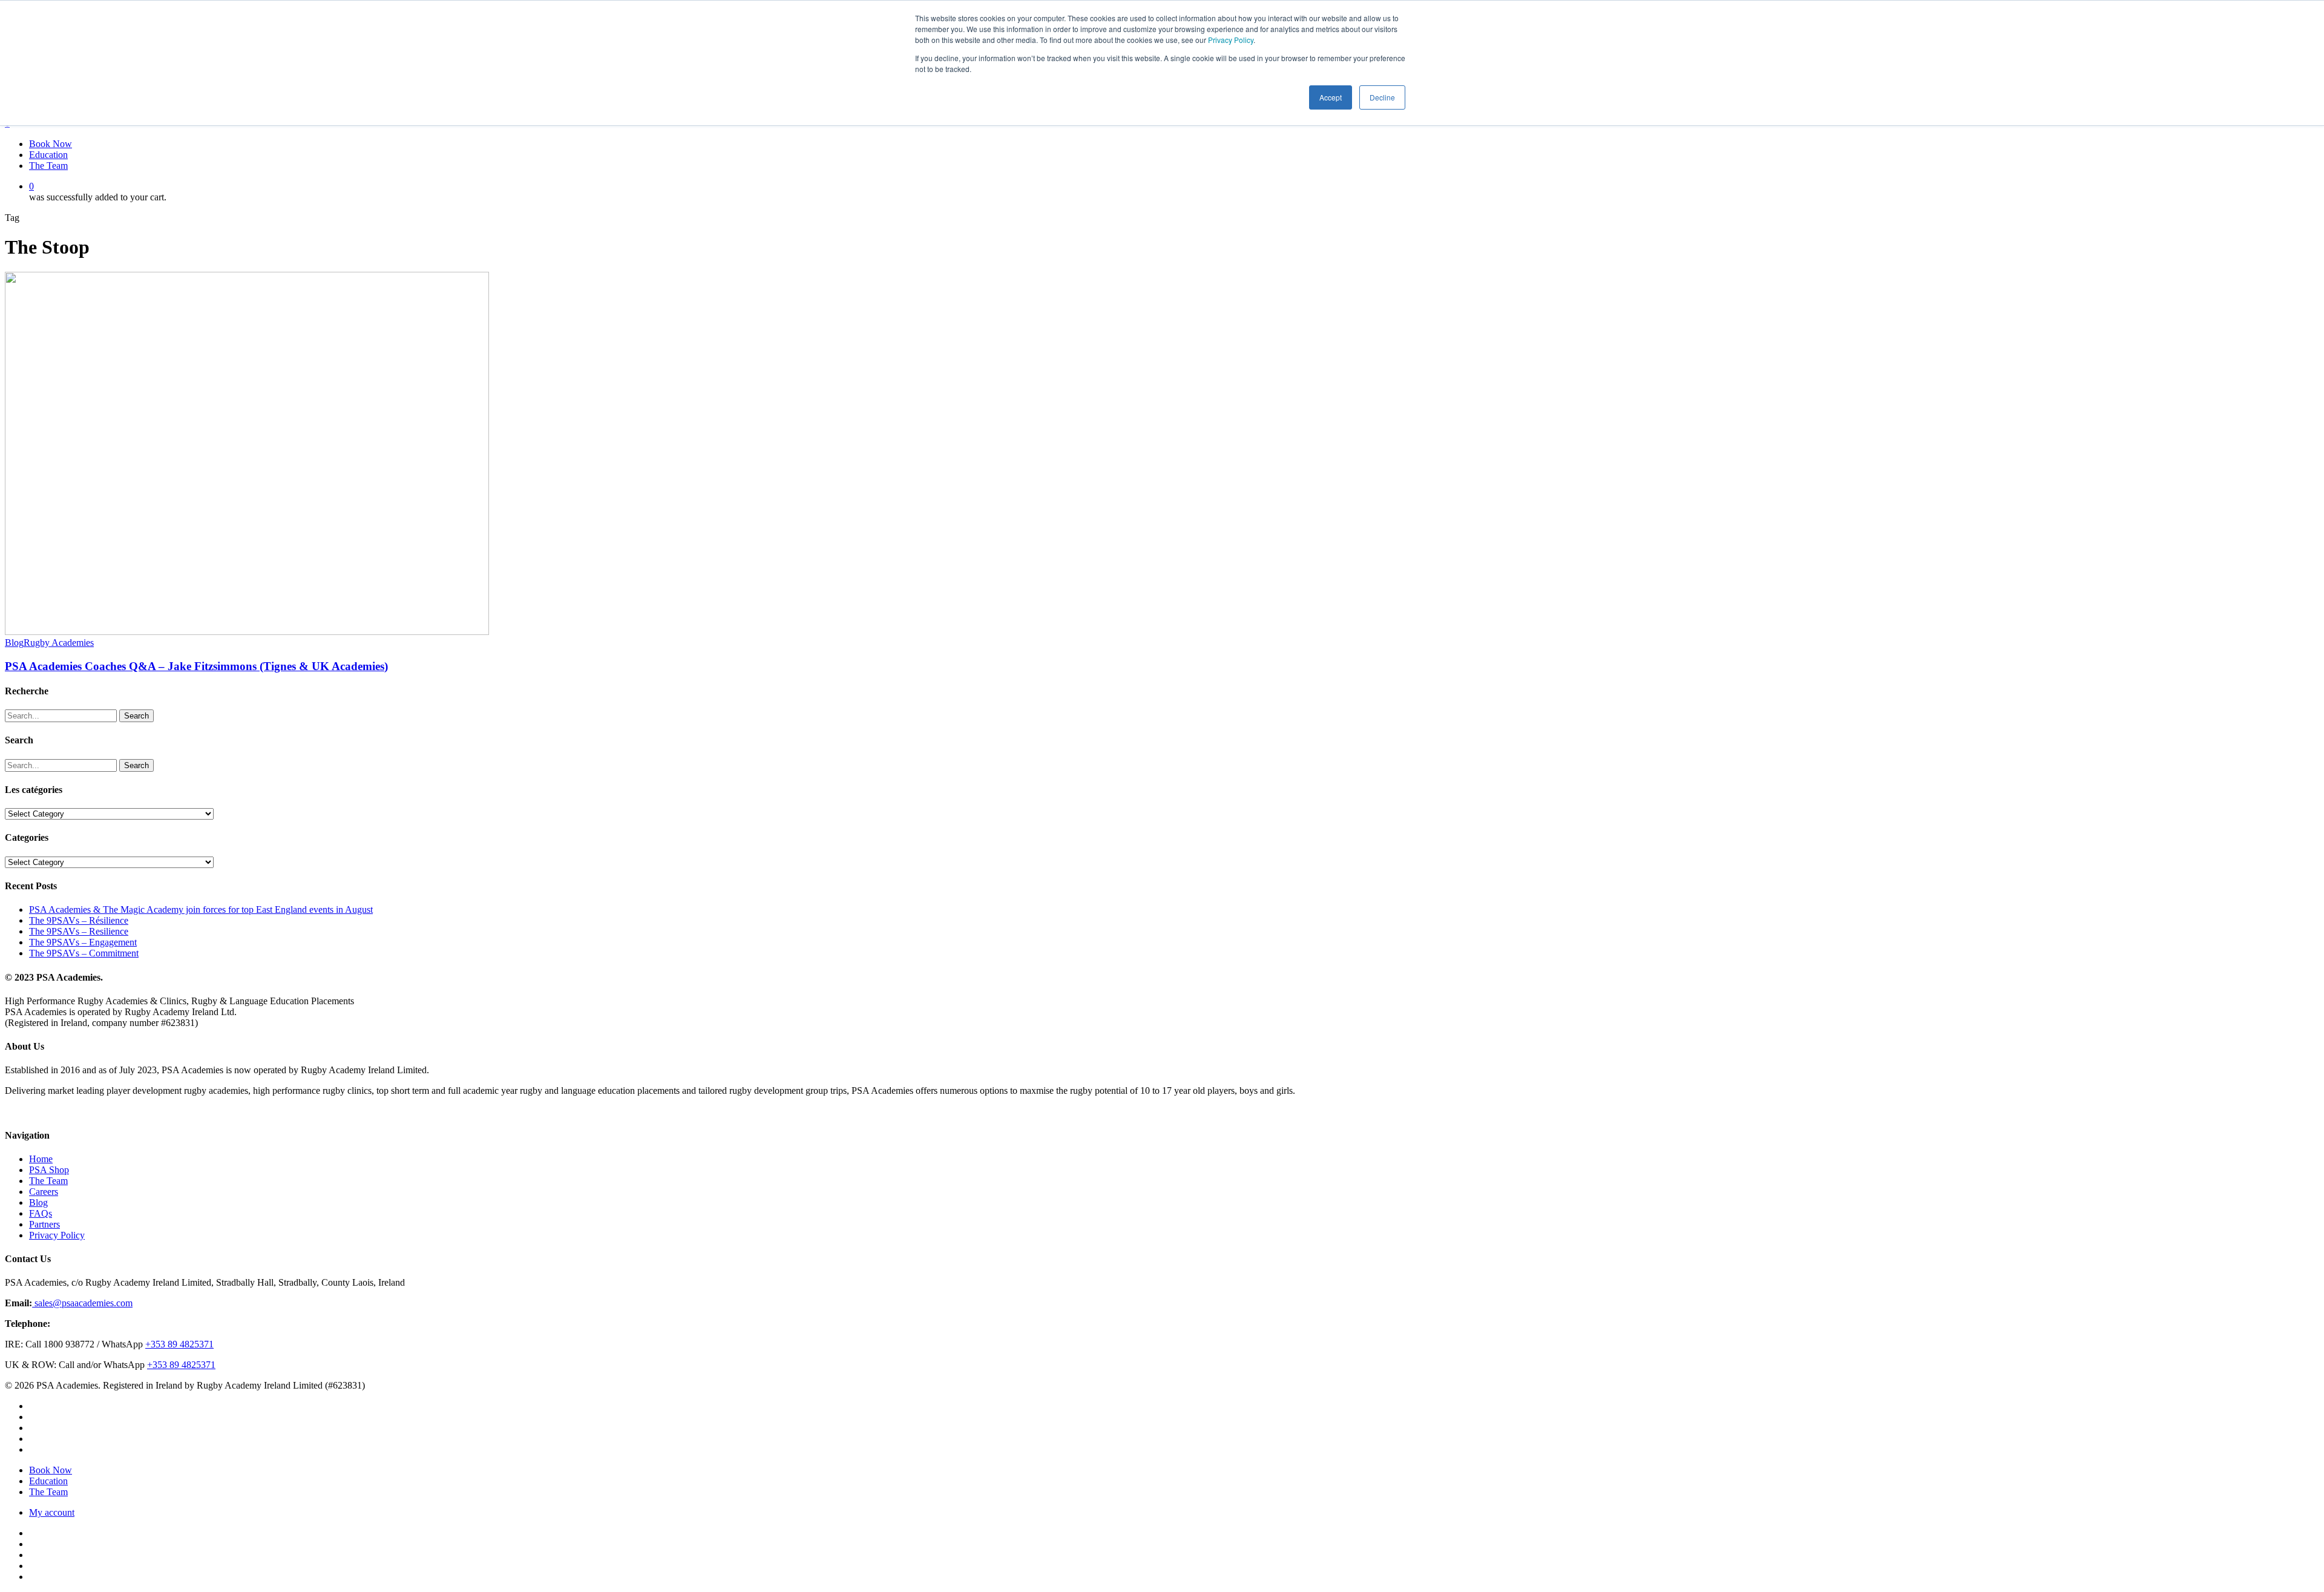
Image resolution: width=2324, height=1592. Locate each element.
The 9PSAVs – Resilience (79, 931)
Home (41, 1159)
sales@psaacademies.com (82, 1303)
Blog (14, 643)
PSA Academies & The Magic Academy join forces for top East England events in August (201, 909)
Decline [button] (1382, 97)
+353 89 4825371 (179, 1344)
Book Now (51, 1470)
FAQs (41, 1213)
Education (48, 1481)
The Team (48, 1181)
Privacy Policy (1231, 40)
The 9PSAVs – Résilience (79, 920)
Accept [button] (1331, 97)
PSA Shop (49, 1170)
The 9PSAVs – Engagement (83, 942)
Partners (44, 1224)
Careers (44, 1192)
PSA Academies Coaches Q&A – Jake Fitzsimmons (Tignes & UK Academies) (196, 666)
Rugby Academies (59, 643)
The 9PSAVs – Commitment (84, 953)
